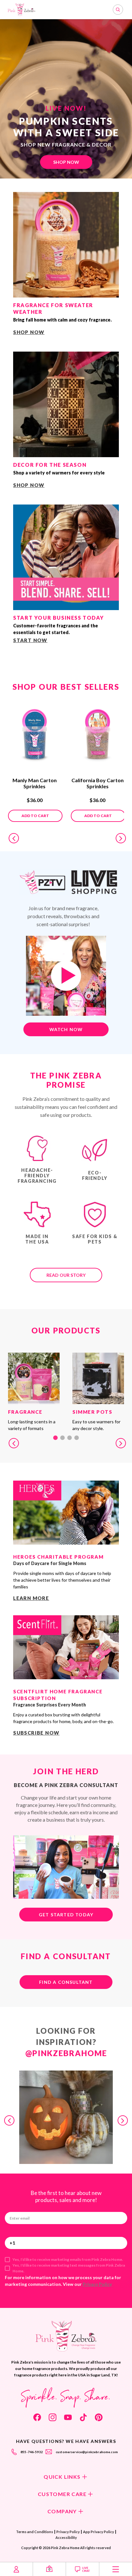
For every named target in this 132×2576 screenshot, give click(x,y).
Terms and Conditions (35, 2532)
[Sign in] (16, 2569)
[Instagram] (53, 2417)
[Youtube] (68, 2417)
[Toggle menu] (116, 2569)
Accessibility (66, 2537)
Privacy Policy (97, 2284)
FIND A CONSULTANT (66, 1982)
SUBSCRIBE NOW (36, 1733)
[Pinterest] (99, 2417)
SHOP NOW (66, 162)
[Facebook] (37, 2417)
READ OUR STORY (66, 1275)
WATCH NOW (66, 1029)
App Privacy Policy (99, 2532)
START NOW (30, 640)
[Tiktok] (83, 2417)
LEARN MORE (31, 1598)
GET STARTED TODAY (66, 1915)
